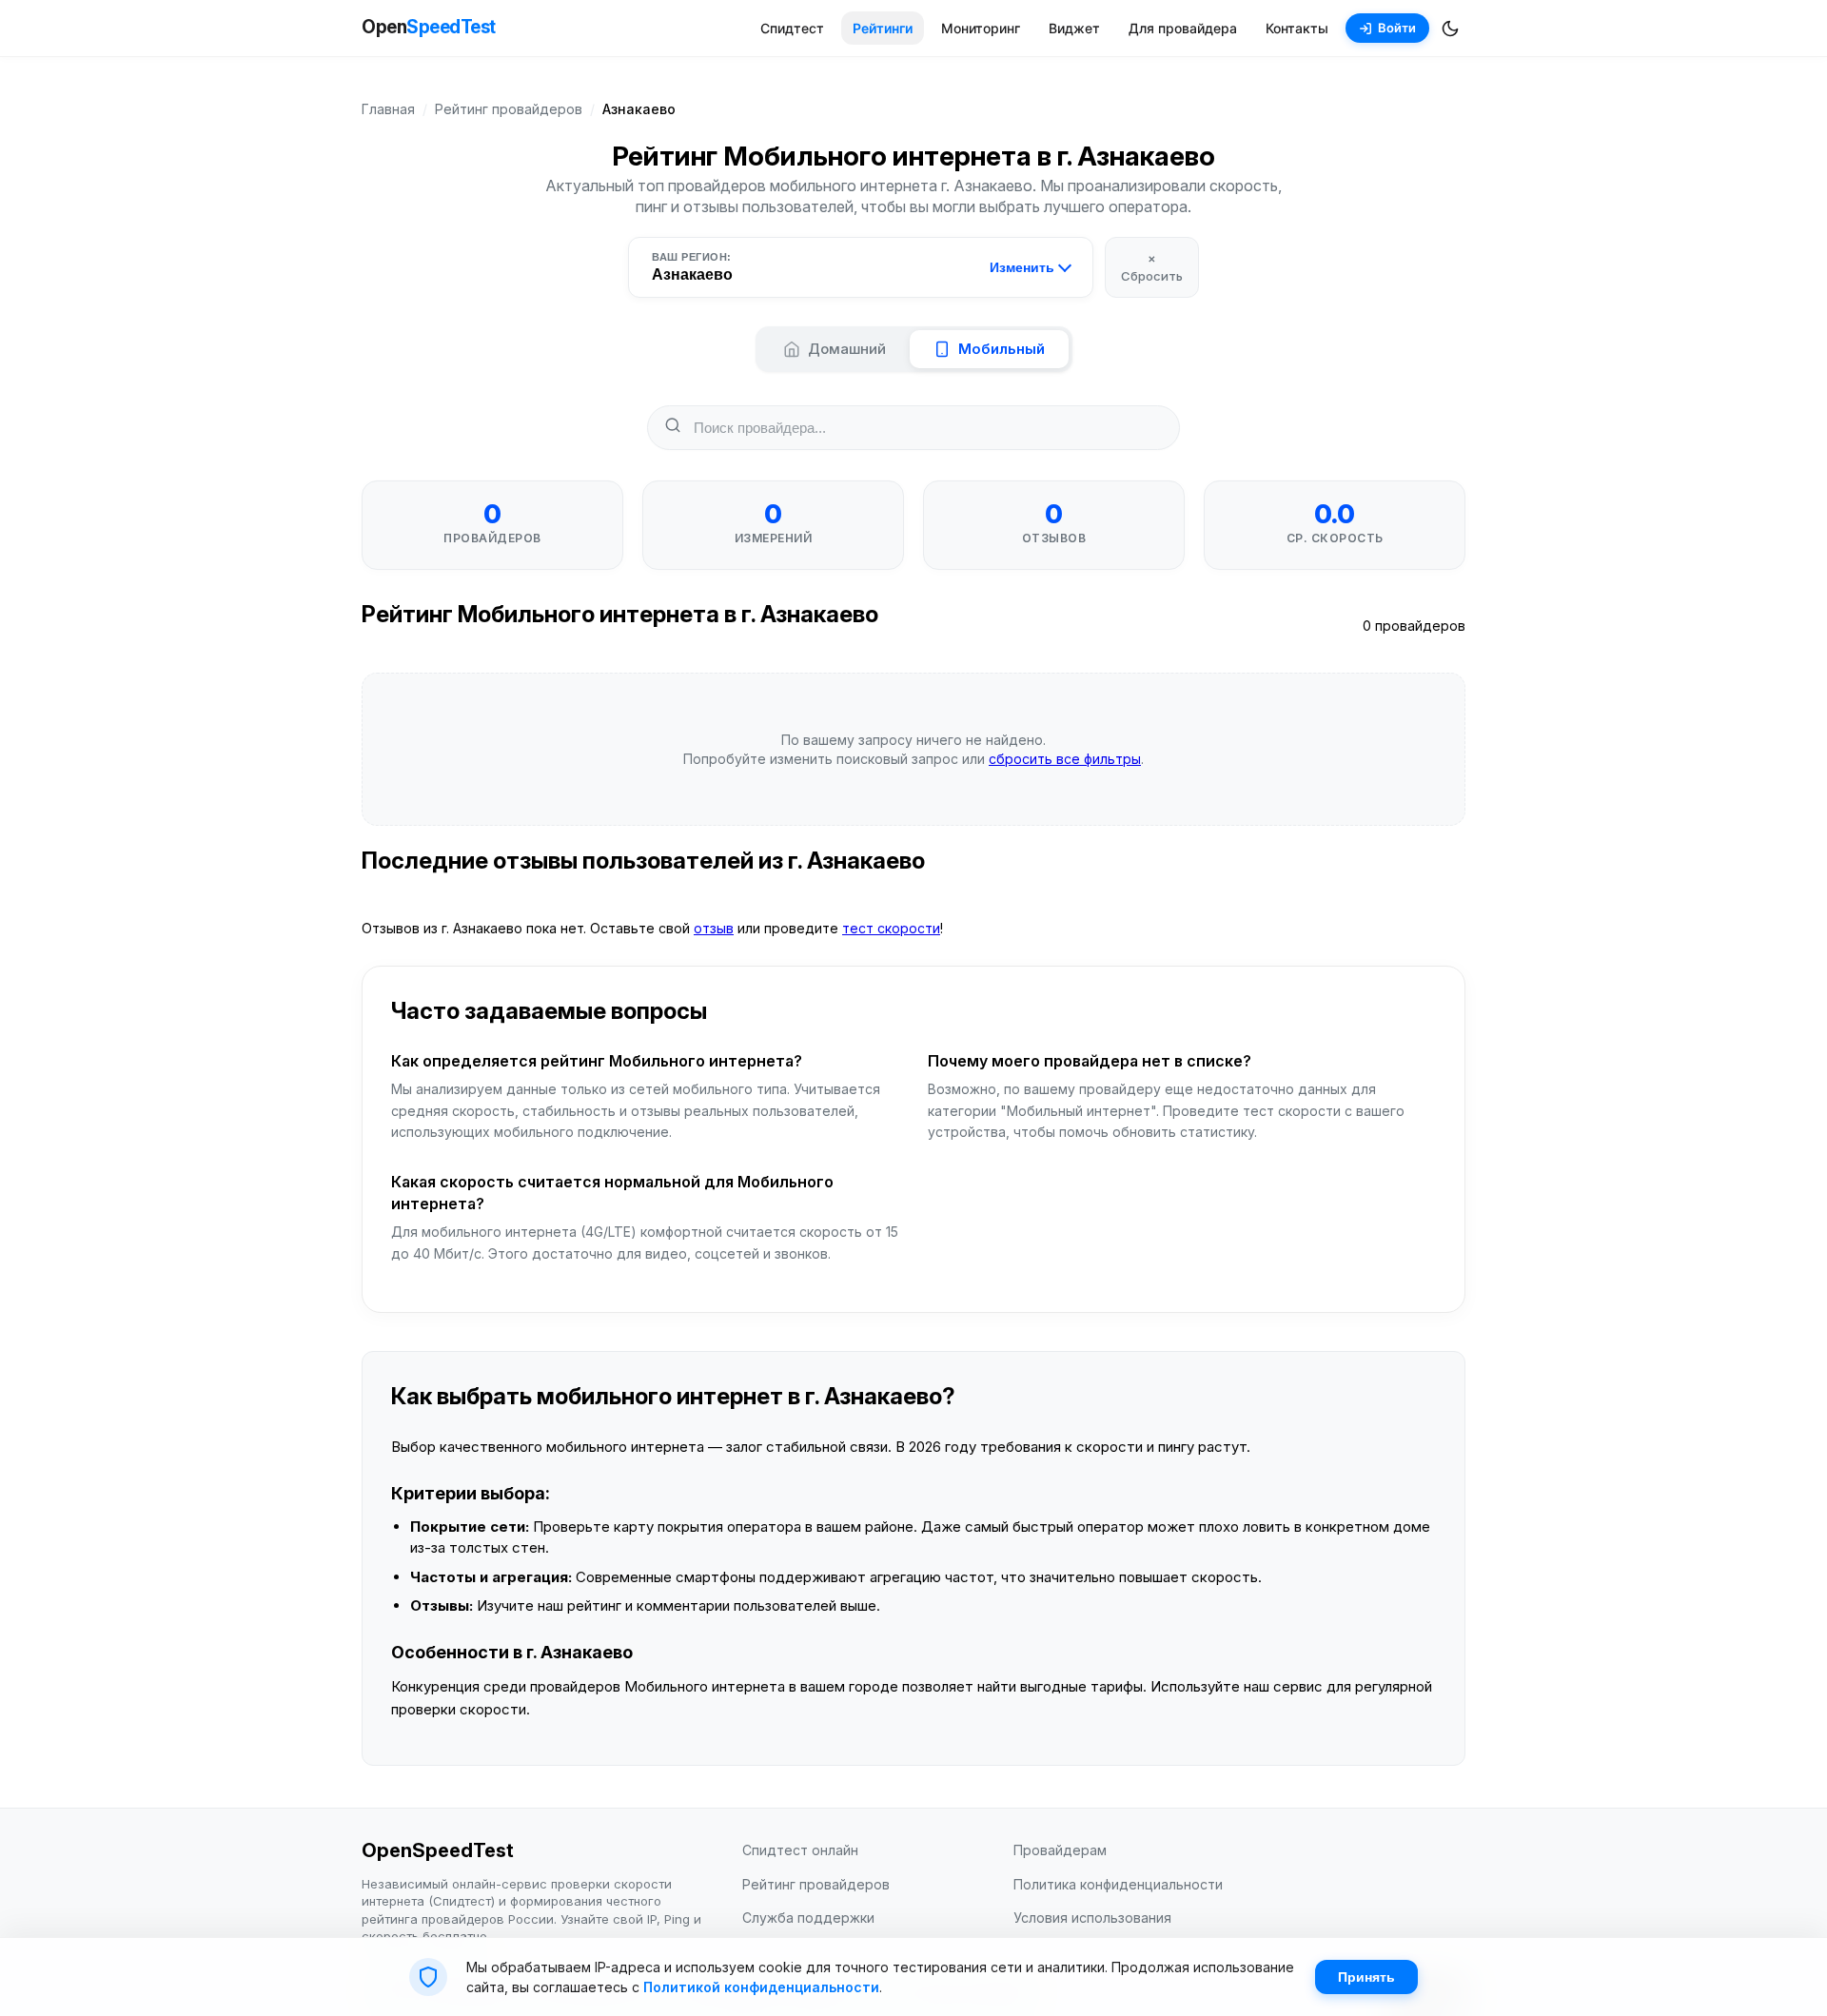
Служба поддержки (808, 1918)
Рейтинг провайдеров (509, 109)
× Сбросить (1152, 266)
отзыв (714, 928)
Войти (1397, 28)
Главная (388, 109)
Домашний (847, 349)
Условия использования (1092, 1918)
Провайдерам (1060, 1850)
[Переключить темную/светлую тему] (1450, 29)
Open (429, 27)
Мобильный (1002, 349)
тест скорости (891, 928)
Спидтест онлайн (800, 1850)
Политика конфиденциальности (1118, 1884)
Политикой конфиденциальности (761, 1987)
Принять (1366, 1977)
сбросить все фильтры (1065, 759)
